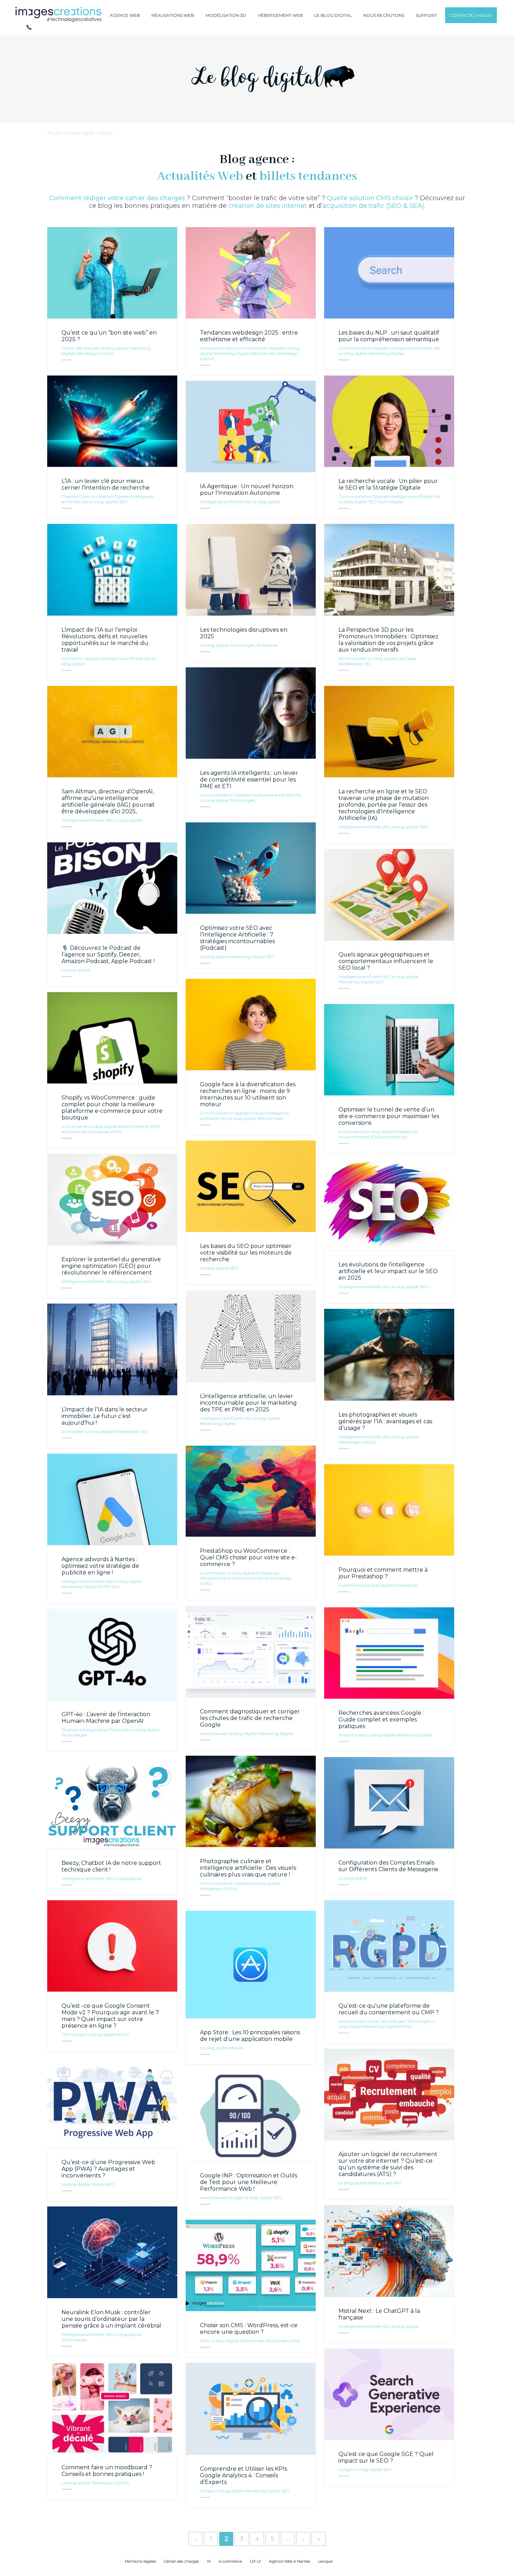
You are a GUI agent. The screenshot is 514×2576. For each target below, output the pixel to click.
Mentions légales (140, 2561)
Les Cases (407, 658)
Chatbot (70, 496)
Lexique (325, 2561)
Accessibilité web (216, 348)
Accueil (54, 133)
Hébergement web (280, 15)
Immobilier (356, 658)
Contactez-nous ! (471, 15)
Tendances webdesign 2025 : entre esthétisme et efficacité (249, 336)
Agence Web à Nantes (290, 2561)
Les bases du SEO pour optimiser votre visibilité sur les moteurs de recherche (246, 1253)
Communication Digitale (259, 348)
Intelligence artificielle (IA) (415, 348)
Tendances (267, 645)
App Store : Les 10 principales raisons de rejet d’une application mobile (250, 2036)
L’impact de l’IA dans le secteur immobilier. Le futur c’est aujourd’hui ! (105, 1416)
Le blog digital (333, 15)
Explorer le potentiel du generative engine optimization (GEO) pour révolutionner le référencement (111, 1266)
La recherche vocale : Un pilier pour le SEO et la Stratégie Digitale (388, 484)
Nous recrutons (384, 15)
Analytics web (214, 1733)
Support (426, 15)
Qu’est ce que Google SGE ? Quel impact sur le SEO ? (386, 2457)
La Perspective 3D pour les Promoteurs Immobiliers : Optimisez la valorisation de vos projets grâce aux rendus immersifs (388, 640)
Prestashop (406, 1132)
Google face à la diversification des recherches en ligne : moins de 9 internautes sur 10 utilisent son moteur (248, 1094)
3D (341, 658)
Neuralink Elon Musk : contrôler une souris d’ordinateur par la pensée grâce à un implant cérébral (111, 2319)
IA (209, 2561)
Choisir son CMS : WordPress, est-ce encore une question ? (249, 2329)
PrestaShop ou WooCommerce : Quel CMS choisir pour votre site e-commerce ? (248, 1557)
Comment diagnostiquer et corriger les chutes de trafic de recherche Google (250, 1718)
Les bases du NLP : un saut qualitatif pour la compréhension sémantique (389, 336)
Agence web (125, 15)
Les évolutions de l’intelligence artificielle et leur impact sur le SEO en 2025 (388, 1271)
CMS (66, 2034)
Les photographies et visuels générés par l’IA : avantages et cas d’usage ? (385, 1421)
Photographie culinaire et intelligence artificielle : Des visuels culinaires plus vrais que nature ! (248, 1868)
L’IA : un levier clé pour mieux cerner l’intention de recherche (106, 484)
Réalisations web (173, 15)
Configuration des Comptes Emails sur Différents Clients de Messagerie (388, 1866)
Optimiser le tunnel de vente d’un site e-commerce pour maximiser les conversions (389, 1116)
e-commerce (74, 1126)
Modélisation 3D (226, 15)
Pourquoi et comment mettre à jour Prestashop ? (383, 1573)
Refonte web (263, 353)
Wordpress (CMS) (105, 1132)
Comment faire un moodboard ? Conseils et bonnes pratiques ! (107, 2471)
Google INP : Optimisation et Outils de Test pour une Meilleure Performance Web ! (249, 2182)
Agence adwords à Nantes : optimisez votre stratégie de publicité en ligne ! (100, 1566)
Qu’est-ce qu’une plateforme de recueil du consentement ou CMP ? (389, 2009)
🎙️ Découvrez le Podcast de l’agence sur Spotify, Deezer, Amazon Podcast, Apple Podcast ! (108, 954)
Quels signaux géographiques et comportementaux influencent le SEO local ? (386, 961)
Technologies (390, 502)
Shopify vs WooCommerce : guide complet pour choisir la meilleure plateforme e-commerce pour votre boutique (112, 1108)
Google (258, 1113)
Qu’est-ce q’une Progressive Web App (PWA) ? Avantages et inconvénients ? (108, 2169)
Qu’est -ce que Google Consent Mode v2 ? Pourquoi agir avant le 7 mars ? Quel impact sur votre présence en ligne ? (110, 2016)
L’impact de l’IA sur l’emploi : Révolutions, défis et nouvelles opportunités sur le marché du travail (105, 640)
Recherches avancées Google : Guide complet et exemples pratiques (381, 1719)
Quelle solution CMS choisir (370, 198)
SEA (116, 1587)
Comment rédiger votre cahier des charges (117, 198)
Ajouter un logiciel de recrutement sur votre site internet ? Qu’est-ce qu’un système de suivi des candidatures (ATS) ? (388, 2164)
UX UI (255, 2561)
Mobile (236, 2048)
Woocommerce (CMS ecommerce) (373, 1137)
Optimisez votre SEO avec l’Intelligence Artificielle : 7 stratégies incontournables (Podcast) (237, 938)
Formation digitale (80, 658)
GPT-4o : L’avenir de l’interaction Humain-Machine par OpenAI (106, 1718)
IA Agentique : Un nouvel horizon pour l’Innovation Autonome (247, 490)
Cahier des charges (80, 348)
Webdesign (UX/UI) (95, 353)
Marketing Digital (232, 353)
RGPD (104, 1587)
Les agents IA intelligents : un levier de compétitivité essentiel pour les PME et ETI (249, 780)
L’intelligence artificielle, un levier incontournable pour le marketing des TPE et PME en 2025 (248, 1403)
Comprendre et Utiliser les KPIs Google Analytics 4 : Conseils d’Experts (244, 2475)
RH (398, 2183)
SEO (123, 502)
